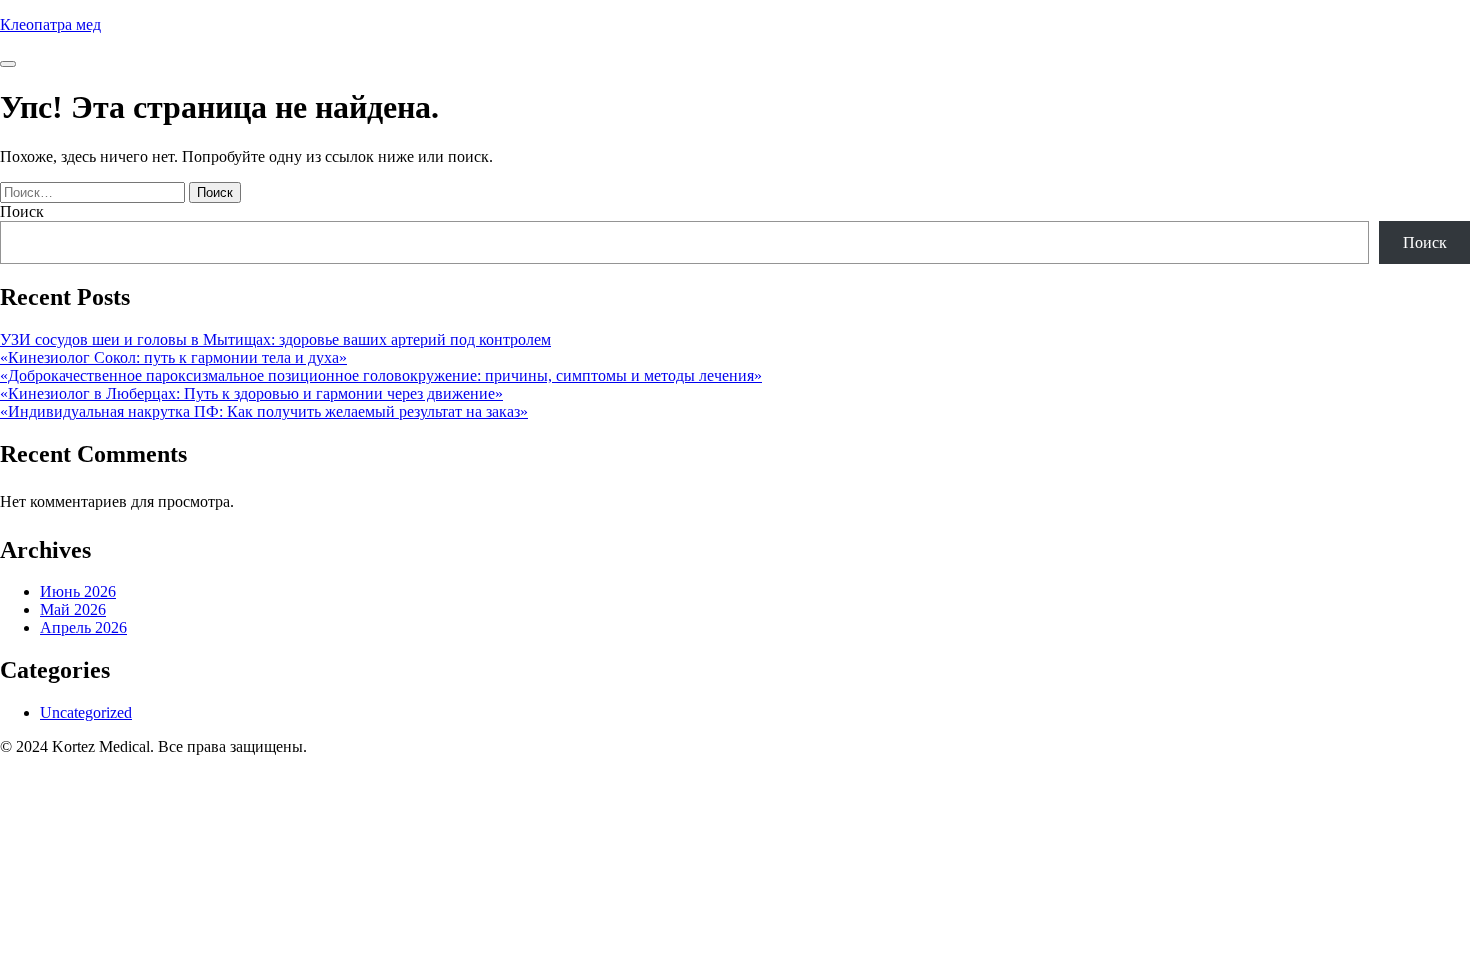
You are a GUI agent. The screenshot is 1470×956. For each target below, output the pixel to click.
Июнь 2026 (78, 591)
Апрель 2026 (83, 627)
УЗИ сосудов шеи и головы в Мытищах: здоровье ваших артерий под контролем (275, 339)
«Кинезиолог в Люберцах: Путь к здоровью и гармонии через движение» (251, 393)
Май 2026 (73, 609)
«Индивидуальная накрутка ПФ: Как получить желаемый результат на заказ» (264, 411)
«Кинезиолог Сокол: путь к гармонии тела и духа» (173, 357)
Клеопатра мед (50, 24)
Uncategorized (86, 712)
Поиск (22, 211)
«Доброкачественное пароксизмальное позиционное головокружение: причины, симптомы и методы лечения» (381, 375)
